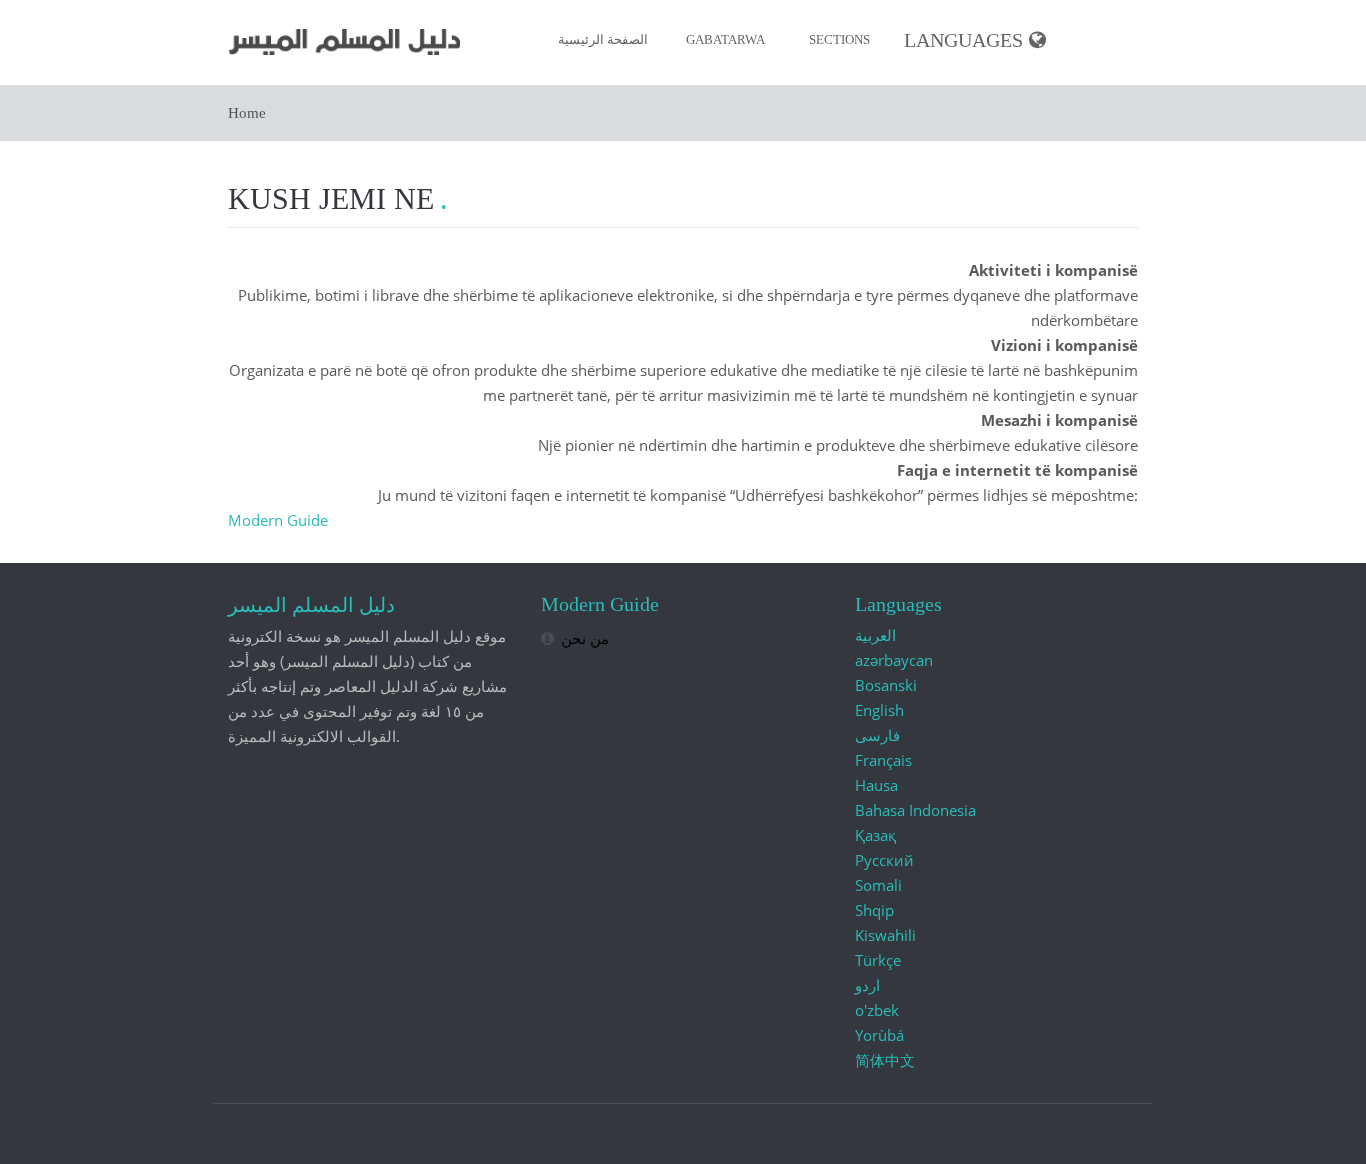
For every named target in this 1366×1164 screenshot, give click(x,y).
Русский (884, 860)
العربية (875, 635)
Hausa (876, 785)
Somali (878, 885)
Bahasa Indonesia (915, 810)
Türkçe (878, 960)
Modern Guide (278, 520)
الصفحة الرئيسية (603, 39)
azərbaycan (894, 660)
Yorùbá (879, 1035)
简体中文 (885, 1060)
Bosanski (886, 685)
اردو (867, 985)
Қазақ (875, 835)
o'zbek (877, 1010)
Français (883, 760)
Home (247, 113)
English (879, 710)
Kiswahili (885, 935)
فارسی (877, 735)
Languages (963, 40)
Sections (839, 39)
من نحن (585, 638)
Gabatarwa (725, 39)
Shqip (874, 910)
